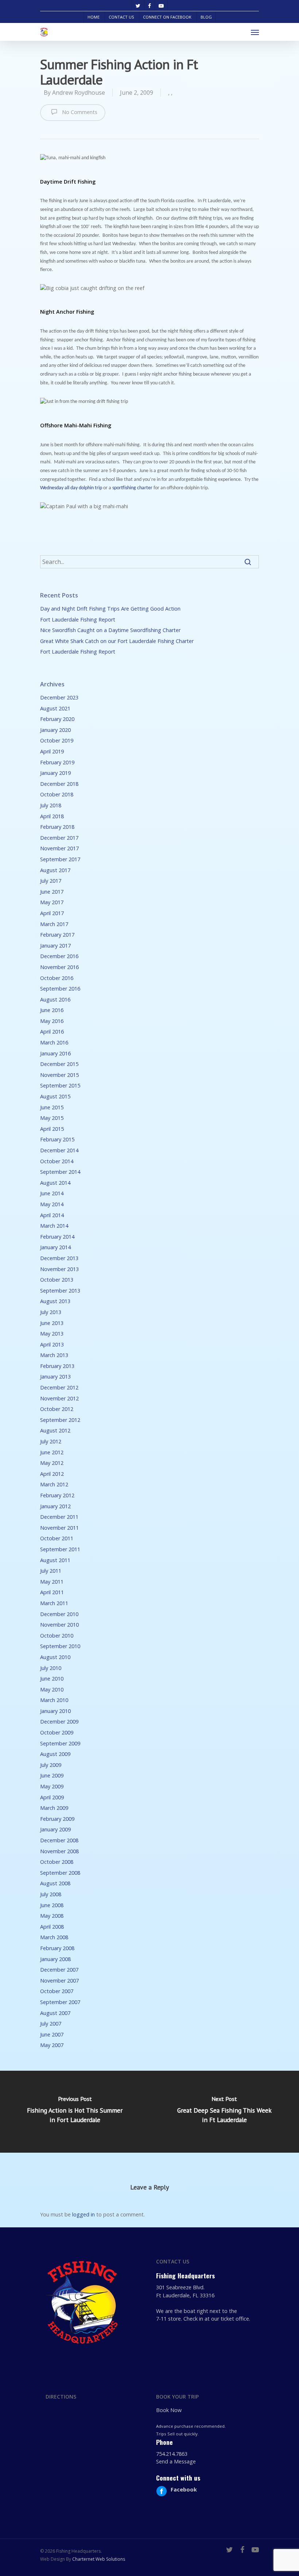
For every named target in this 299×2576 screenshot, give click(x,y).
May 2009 (52, 1786)
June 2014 (52, 1193)
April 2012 (52, 1474)
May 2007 (52, 2045)
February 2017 (57, 935)
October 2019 (57, 740)
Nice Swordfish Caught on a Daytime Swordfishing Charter (110, 630)
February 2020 (57, 719)
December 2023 (59, 697)
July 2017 (51, 881)
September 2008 (60, 1873)
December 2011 (59, 1517)
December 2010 (59, 1614)
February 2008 (57, 1948)
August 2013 (55, 1301)
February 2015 (57, 1139)
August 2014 (55, 1183)
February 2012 (57, 1495)
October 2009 (57, 1732)
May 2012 (52, 1463)
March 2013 (54, 1355)
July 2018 (51, 805)
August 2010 (55, 1657)
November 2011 (59, 1528)
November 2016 (59, 967)
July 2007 (51, 2024)
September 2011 (60, 1549)
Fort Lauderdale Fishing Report (78, 620)
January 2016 (55, 1053)
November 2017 (59, 848)
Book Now (169, 2410)
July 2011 (51, 1571)
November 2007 (59, 1981)
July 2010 (51, 1668)
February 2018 (57, 827)
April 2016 (52, 1032)
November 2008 (59, 1851)
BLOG (206, 17)
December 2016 (59, 956)
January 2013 (55, 1377)
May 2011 (52, 1582)
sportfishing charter (133, 488)
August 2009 (55, 1754)
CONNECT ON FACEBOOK (167, 17)
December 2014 (59, 1150)
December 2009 (59, 1722)
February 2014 (57, 1237)
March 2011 (54, 1603)
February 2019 (57, 762)
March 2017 (54, 924)
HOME (94, 17)
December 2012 (59, 1387)
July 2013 (51, 1312)
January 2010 (55, 1711)
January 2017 (55, 946)
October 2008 (57, 1862)
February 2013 (57, 1366)
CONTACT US (121, 17)
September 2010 (60, 1646)
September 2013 (60, 1291)
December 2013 (59, 1258)
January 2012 (55, 1506)
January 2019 (55, 773)
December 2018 (59, 784)
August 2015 (55, 1096)
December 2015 (59, 1064)
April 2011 (52, 1592)
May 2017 (52, 902)
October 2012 (57, 1409)
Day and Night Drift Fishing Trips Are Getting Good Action (110, 609)
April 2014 (52, 1215)
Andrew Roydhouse (79, 93)
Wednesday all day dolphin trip (72, 488)
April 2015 (52, 1129)
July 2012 (51, 1441)
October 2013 (57, 1280)
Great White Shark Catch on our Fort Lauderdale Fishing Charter (117, 641)
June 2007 (52, 2034)
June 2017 (52, 892)
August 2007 (55, 2013)
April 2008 (52, 1927)
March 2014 (54, 1226)
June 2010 (52, 1679)
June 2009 (52, 1775)
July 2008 (51, 1894)
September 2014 (60, 1172)
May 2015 (52, 1118)
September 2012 (60, 1420)
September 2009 (60, 1743)
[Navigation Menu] (255, 32)
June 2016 (52, 1010)
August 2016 (55, 999)
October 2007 (57, 1991)
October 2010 (57, 1636)
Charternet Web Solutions (99, 2559)
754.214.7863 (172, 2454)
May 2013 (52, 1334)
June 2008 (52, 1905)
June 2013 (52, 1323)
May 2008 (52, 1916)
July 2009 (51, 1765)
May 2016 (52, 1021)
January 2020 (55, 730)
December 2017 (59, 838)
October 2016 (57, 978)
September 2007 (60, 2002)
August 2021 (55, 708)
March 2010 (54, 1700)
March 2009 (54, 1808)
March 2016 (54, 1042)
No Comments (79, 112)
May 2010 (52, 1689)
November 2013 (59, 1269)
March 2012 (54, 1484)
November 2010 (59, 1625)
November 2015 (59, 1075)
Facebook (184, 2489)
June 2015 (52, 1107)
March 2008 (54, 1937)
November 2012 (59, 1398)
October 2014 (57, 1161)
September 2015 (60, 1085)
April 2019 (52, 751)
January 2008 (55, 1959)
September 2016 (60, 989)
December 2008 (59, 1840)
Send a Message (176, 2461)
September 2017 (60, 859)
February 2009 (57, 1819)
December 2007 (59, 1970)
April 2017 (52, 913)
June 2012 (52, 1452)
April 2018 (52, 816)
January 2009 (55, 1829)
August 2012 (55, 1430)
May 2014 (52, 1204)
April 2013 (52, 1344)
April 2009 (52, 1797)
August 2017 (55, 870)
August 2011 (55, 1560)
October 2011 (57, 1538)
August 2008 (55, 1883)
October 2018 (57, 794)
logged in (84, 2214)
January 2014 (55, 1247)
